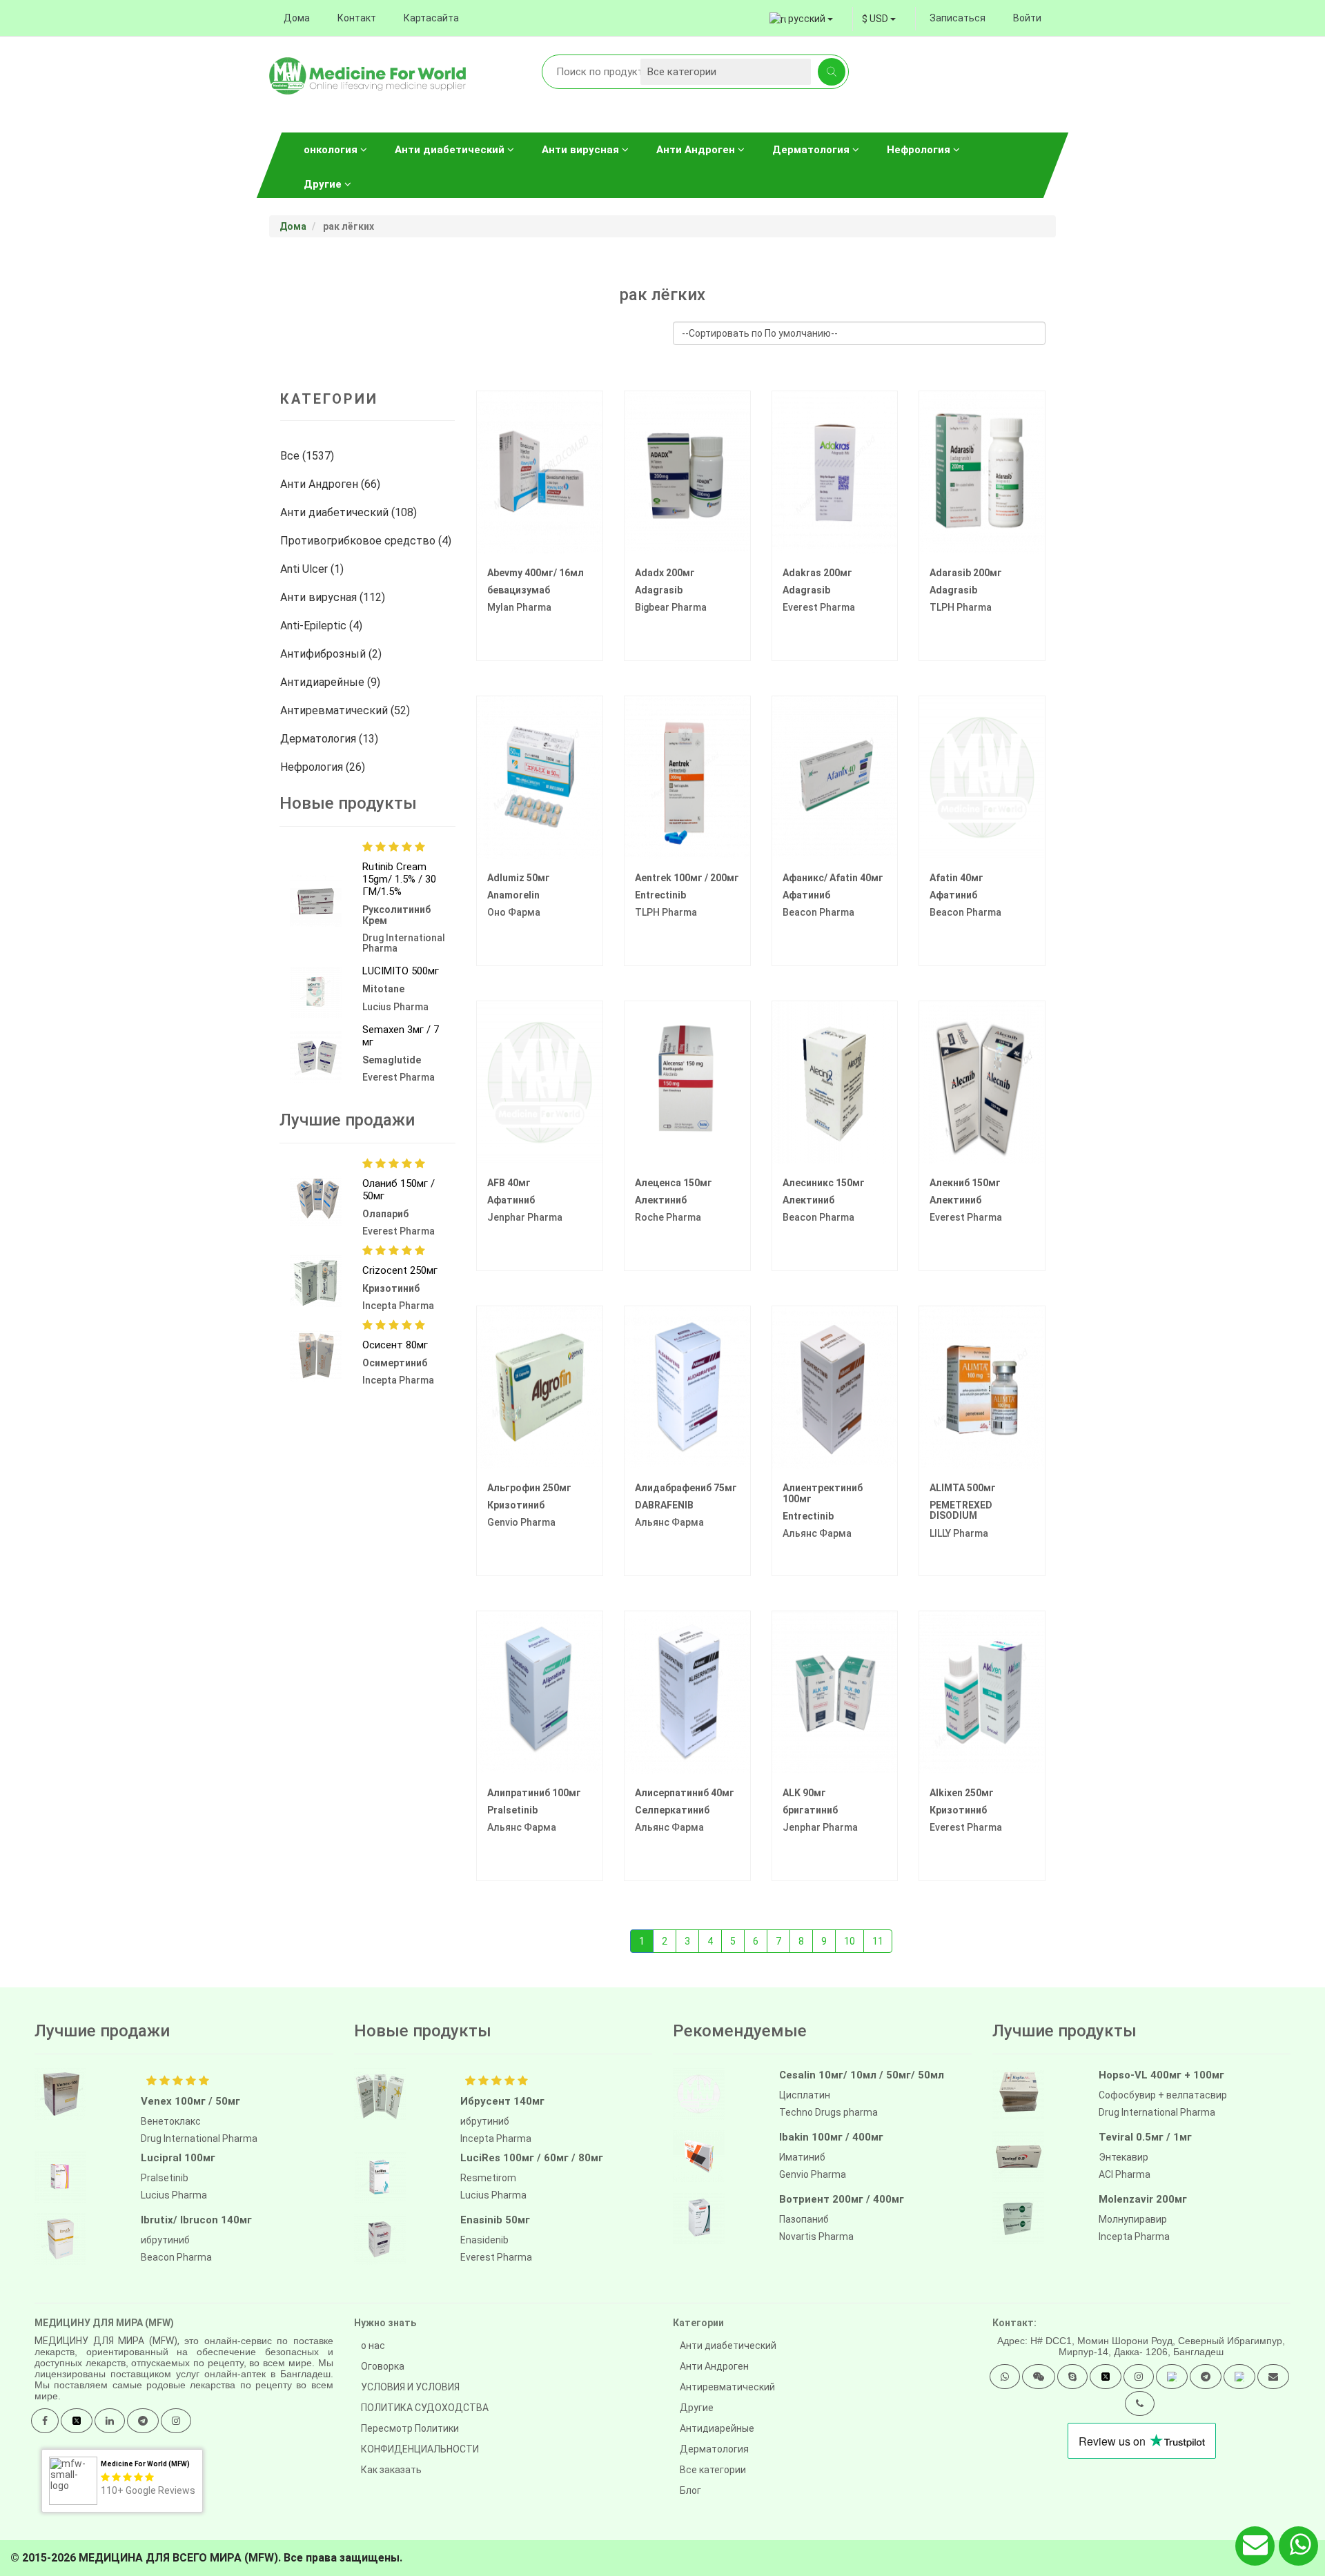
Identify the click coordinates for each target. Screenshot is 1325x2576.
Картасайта (431, 18)
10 (850, 1941)
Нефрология (920, 150)
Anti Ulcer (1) (313, 569)
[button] (1005, 2377)
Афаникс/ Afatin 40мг (833, 878)
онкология (332, 150)
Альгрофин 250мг (529, 1488)
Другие (324, 184)
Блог (690, 2490)
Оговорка (383, 2366)
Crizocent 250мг (400, 1270)
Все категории (713, 2470)
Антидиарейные (717, 2428)
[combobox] (879, 19)
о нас (373, 2346)
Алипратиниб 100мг (534, 1793)
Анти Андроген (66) (332, 484)
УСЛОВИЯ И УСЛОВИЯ (410, 2387)
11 (878, 1941)
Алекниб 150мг (965, 1183)
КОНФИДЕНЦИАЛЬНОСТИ (420, 2449)
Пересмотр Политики (410, 2428)
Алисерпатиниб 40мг (685, 1793)
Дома (297, 18)
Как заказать (391, 2470)
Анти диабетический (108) (350, 512)
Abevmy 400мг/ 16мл (536, 573)
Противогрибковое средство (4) (367, 541)
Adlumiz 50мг (519, 878)
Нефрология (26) (324, 767)
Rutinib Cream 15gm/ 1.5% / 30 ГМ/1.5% (399, 879)
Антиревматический (727, 2387)
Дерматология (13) (331, 739)
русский (807, 19)
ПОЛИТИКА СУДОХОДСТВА (425, 2408)
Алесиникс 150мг (824, 1183)
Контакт (357, 18)
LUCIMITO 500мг (401, 971)
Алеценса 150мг (674, 1183)
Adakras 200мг (817, 573)
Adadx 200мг (665, 573)
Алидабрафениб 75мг (686, 1488)
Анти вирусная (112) (334, 597)
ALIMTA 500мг (963, 1488)
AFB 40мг (509, 1183)
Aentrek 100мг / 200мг (687, 878)
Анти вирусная (582, 150)
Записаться (958, 18)
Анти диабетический (451, 150)
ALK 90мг (804, 1793)
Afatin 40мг (956, 878)
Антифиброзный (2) (332, 654)
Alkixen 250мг (962, 1793)
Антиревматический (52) (346, 710)
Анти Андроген (697, 150)
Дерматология (812, 150)
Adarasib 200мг (966, 573)
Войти (1027, 18)
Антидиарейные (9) (332, 682)
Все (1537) (308, 456)
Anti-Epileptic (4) (323, 626)
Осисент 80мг (395, 1345)
